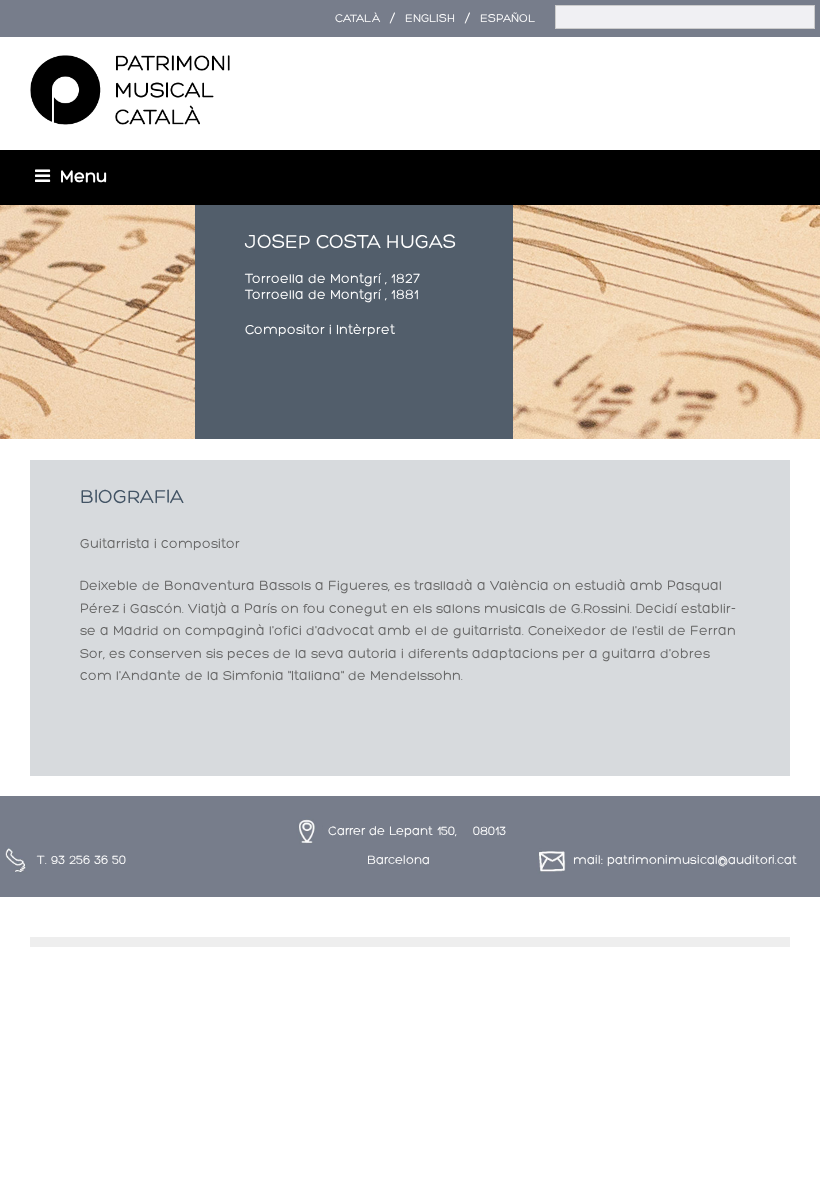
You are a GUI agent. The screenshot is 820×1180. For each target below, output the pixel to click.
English (430, 19)
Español (507, 19)
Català (357, 19)
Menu (83, 177)
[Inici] (130, 91)
